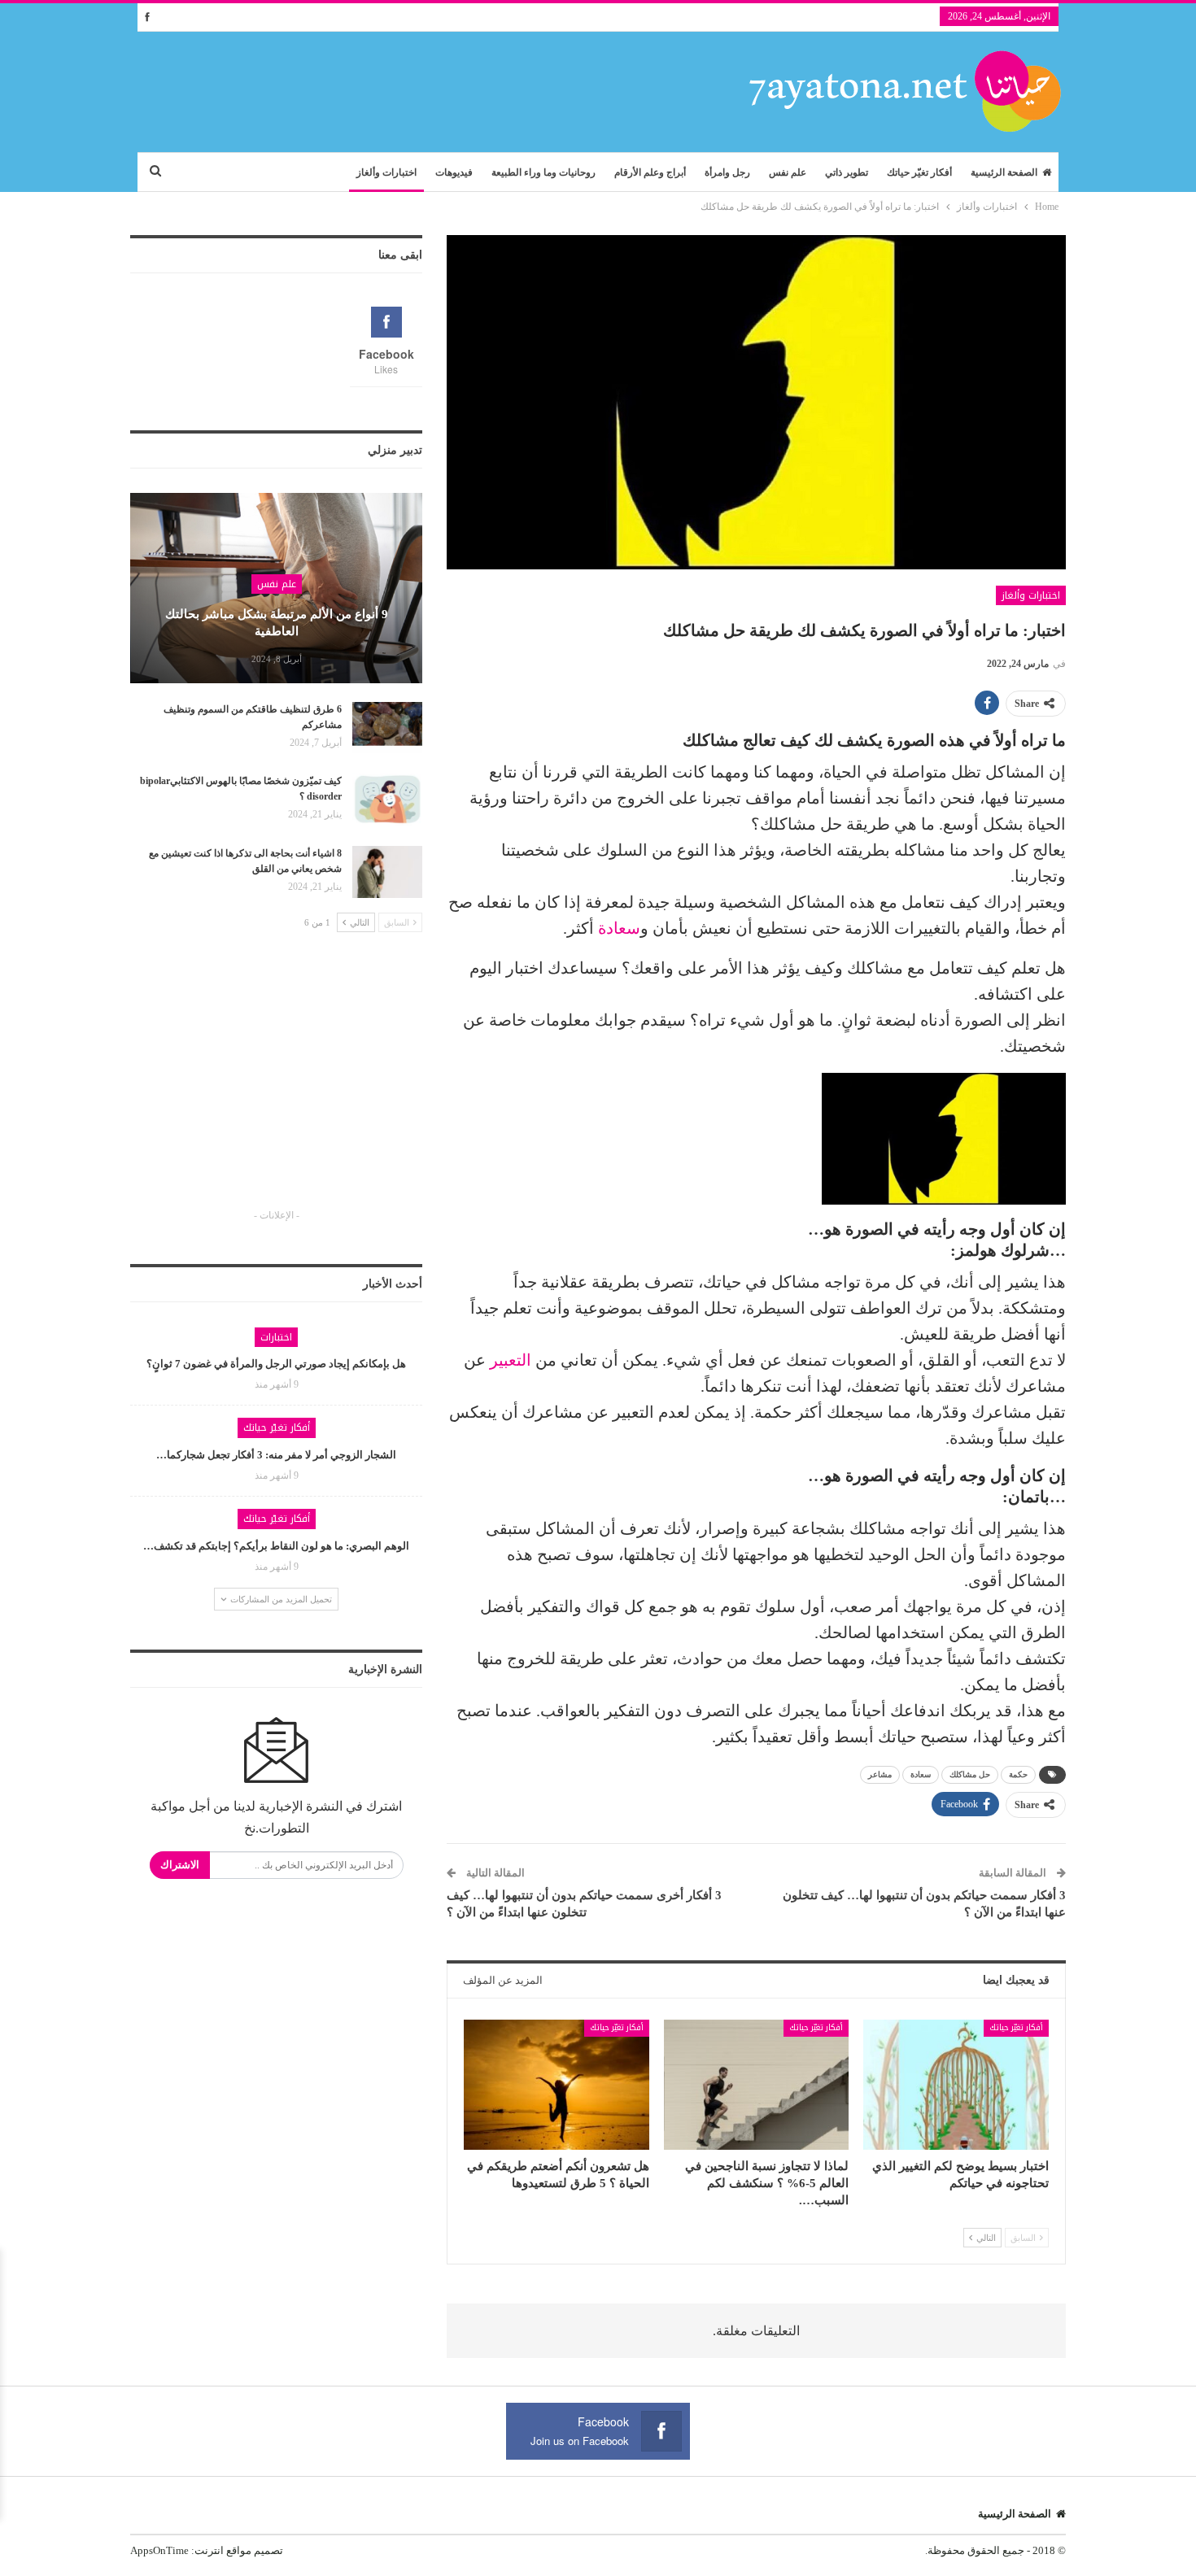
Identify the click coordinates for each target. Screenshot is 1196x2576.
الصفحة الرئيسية (1004, 172)
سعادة (619, 928)
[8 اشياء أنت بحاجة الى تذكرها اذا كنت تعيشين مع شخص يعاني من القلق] (387, 872)
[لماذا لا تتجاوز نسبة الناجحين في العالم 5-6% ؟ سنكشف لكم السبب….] (757, 2084)
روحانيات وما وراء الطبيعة (543, 172)
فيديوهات (454, 172)
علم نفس (788, 172)
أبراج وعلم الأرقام (650, 172)
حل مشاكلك (970, 1774)
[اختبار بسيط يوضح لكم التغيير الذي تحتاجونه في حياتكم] (956, 2084)
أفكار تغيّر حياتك (919, 172)
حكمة (1018, 1774)
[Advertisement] (277, 1085)
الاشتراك (180, 1865)
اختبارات (276, 1337)
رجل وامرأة (727, 172)
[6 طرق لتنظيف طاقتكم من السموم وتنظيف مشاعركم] (387, 728)
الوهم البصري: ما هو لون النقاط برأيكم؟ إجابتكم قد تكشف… (276, 1546)
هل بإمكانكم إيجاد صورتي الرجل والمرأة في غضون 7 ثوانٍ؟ (276, 1364)
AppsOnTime (159, 2550)
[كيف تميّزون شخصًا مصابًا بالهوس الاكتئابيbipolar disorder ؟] (387, 800)
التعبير (511, 1360)
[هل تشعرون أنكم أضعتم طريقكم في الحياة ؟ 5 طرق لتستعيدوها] (557, 2084)
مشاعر (880, 1774)
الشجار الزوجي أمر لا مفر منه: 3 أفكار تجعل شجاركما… (276, 1455)
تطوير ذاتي (847, 172)
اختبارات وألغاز (386, 172)
